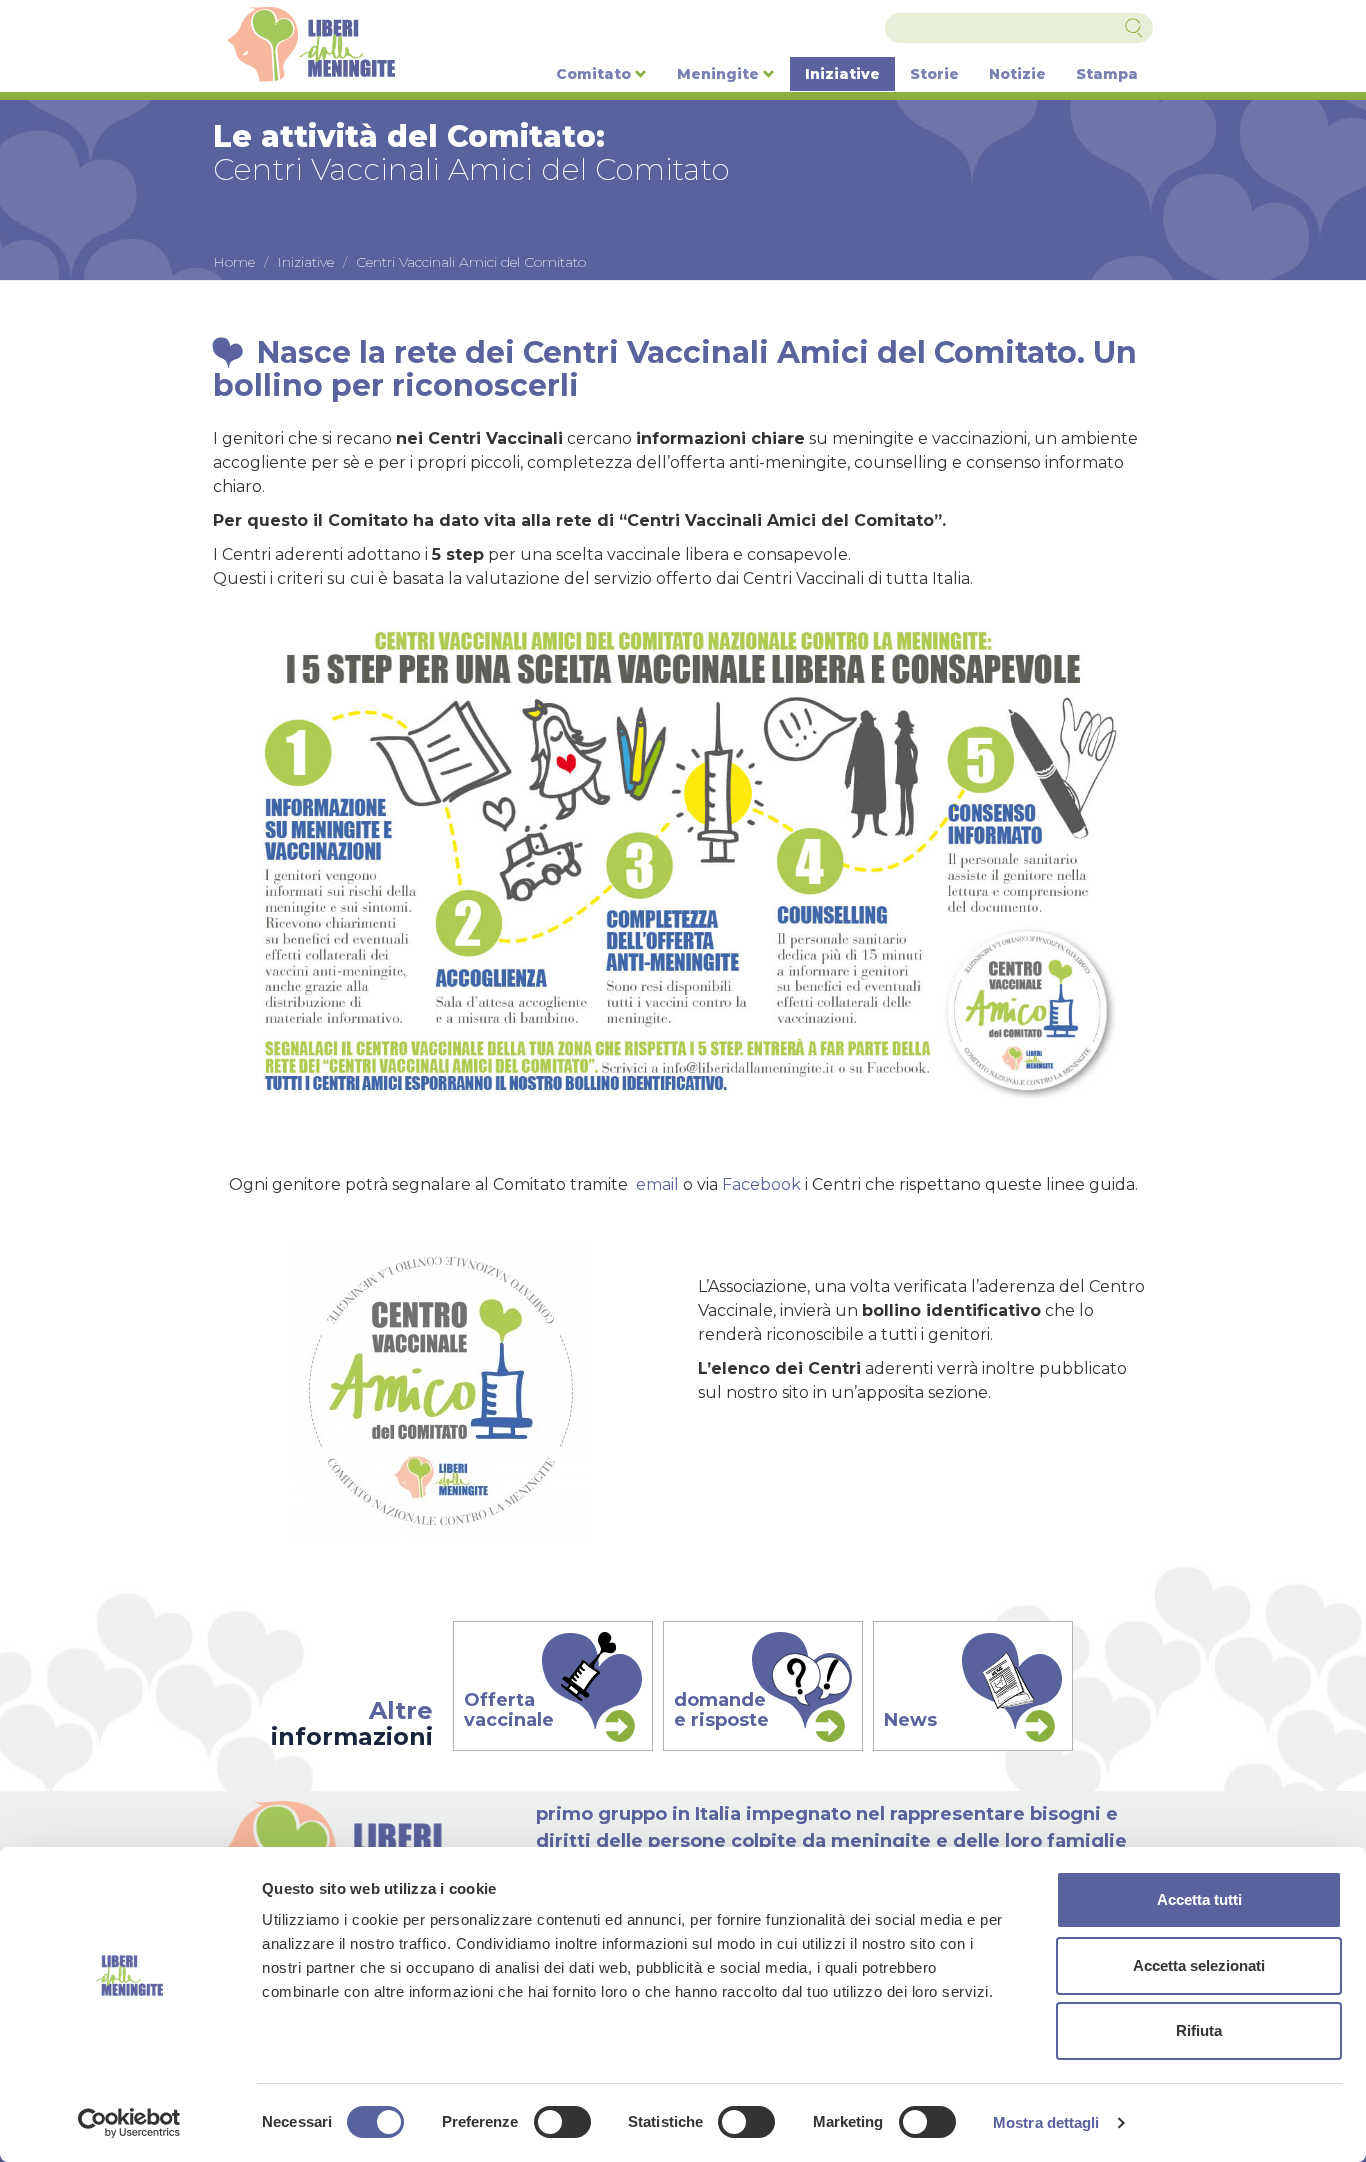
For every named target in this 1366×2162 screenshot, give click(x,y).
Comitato (595, 74)
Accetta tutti (1199, 1899)
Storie (934, 74)
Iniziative (842, 74)
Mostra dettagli (1046, 2122)
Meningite (720, 74)
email (657, 1184)
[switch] (562, 2122)
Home (234, 262)
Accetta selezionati (1199, 1965)
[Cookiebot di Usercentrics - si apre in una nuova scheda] (129, 2123)
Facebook (761, 1184)
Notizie (1017, 74)
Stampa (1107, 74)
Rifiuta (1199, 2030)
